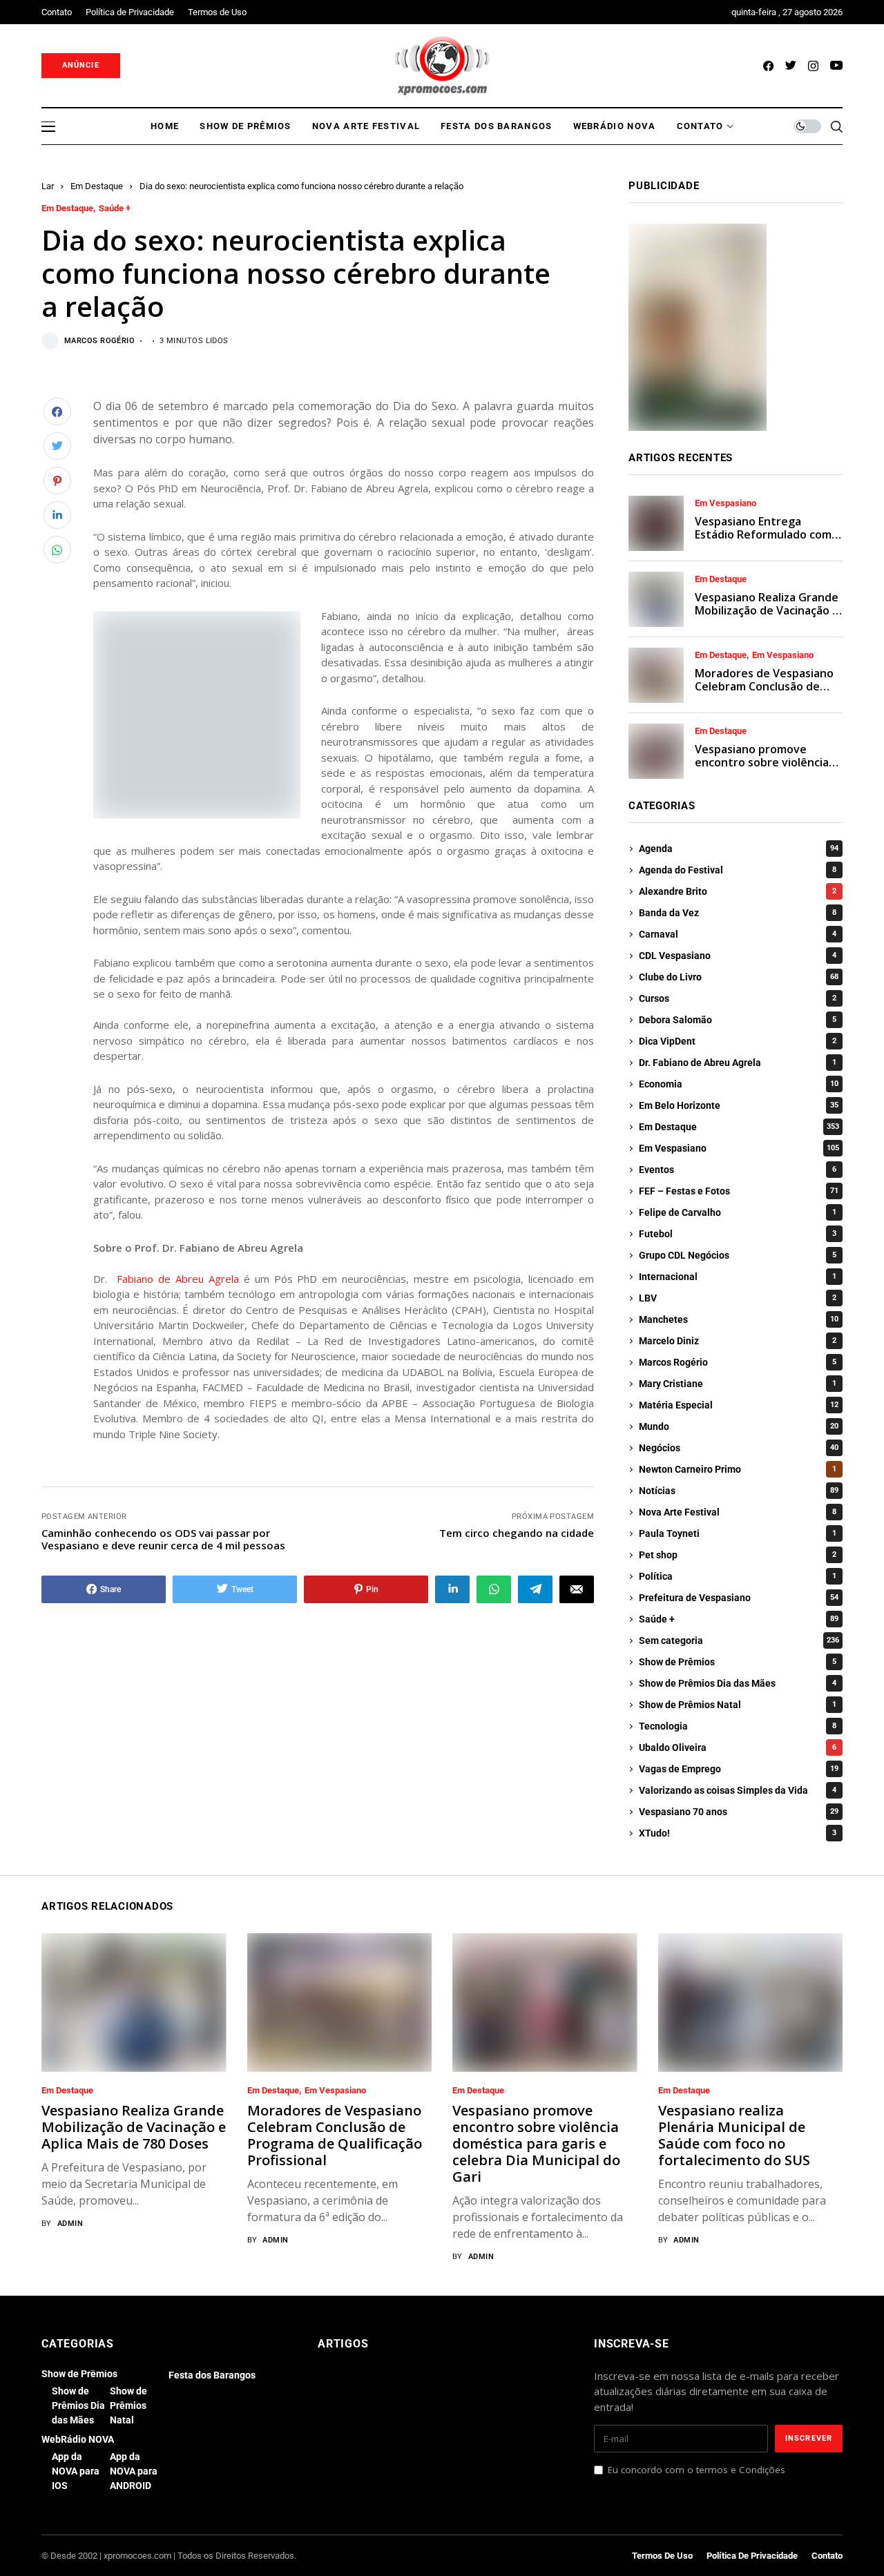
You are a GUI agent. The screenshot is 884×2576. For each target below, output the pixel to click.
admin (70, 2224)
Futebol (738, 1234)
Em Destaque (97, 186)
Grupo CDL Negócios (738, 1255)
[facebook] (768, 66)
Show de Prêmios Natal (738, 1705)
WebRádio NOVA (78, 2439)
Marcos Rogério (99, 341)
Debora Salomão (738, 1020)
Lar (48, 186)
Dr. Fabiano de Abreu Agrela (738, 1063)
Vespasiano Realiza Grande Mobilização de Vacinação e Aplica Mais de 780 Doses (767, 610)
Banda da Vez (738, 913)
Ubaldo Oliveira (738, 1747)
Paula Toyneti (738, 1533)
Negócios (739, 1448)
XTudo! (738, 1833)
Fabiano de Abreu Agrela (178, 1279)
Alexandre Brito (738, 891)
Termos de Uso (662, 2556)
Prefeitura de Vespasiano (739, 1598)
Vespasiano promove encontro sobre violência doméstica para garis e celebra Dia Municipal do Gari (536, 2143)
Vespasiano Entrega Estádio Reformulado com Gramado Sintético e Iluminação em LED (763, 541)
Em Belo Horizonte (739, 1105)
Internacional (738, 1277)
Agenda (739, 849)
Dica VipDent (738, 1041)
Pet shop (738, 1555)
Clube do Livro (739, 977)
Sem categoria (739, 1640)
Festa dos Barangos (212, 2375)
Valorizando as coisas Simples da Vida (738, 1790)
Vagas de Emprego (739, 1769)
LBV (738, 1298)
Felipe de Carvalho (738, 1212)
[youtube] (836, 66)
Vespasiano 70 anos (739, 1812)
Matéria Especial (739, 1405)
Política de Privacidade (752, 2556)
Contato (827, 2556)
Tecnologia (738, 1726)
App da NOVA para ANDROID (134, 2471)
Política (738, 1576)
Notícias (739, 1491)
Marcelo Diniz (738, 1341)
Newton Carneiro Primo (738, 1469)
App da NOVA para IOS (76, 2471)
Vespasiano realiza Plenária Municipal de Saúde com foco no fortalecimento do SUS (734, 2135)
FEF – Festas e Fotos (739, 1191)
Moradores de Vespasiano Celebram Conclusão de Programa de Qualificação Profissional (764, 693)
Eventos (738, 1170)
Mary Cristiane (738, 1384)
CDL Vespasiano (738, 956)
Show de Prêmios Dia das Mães (738, 1683)
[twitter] (791, 66)
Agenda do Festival (738, 870)
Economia (739, 1084)
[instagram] (813, 66)
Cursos (738, 998)
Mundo (739, 1426)
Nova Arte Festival (738, 1512)
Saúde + (115, 209)
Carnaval (738, 934)
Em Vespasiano (726, 503)
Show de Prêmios (738, 1662)
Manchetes (739, 1319)
